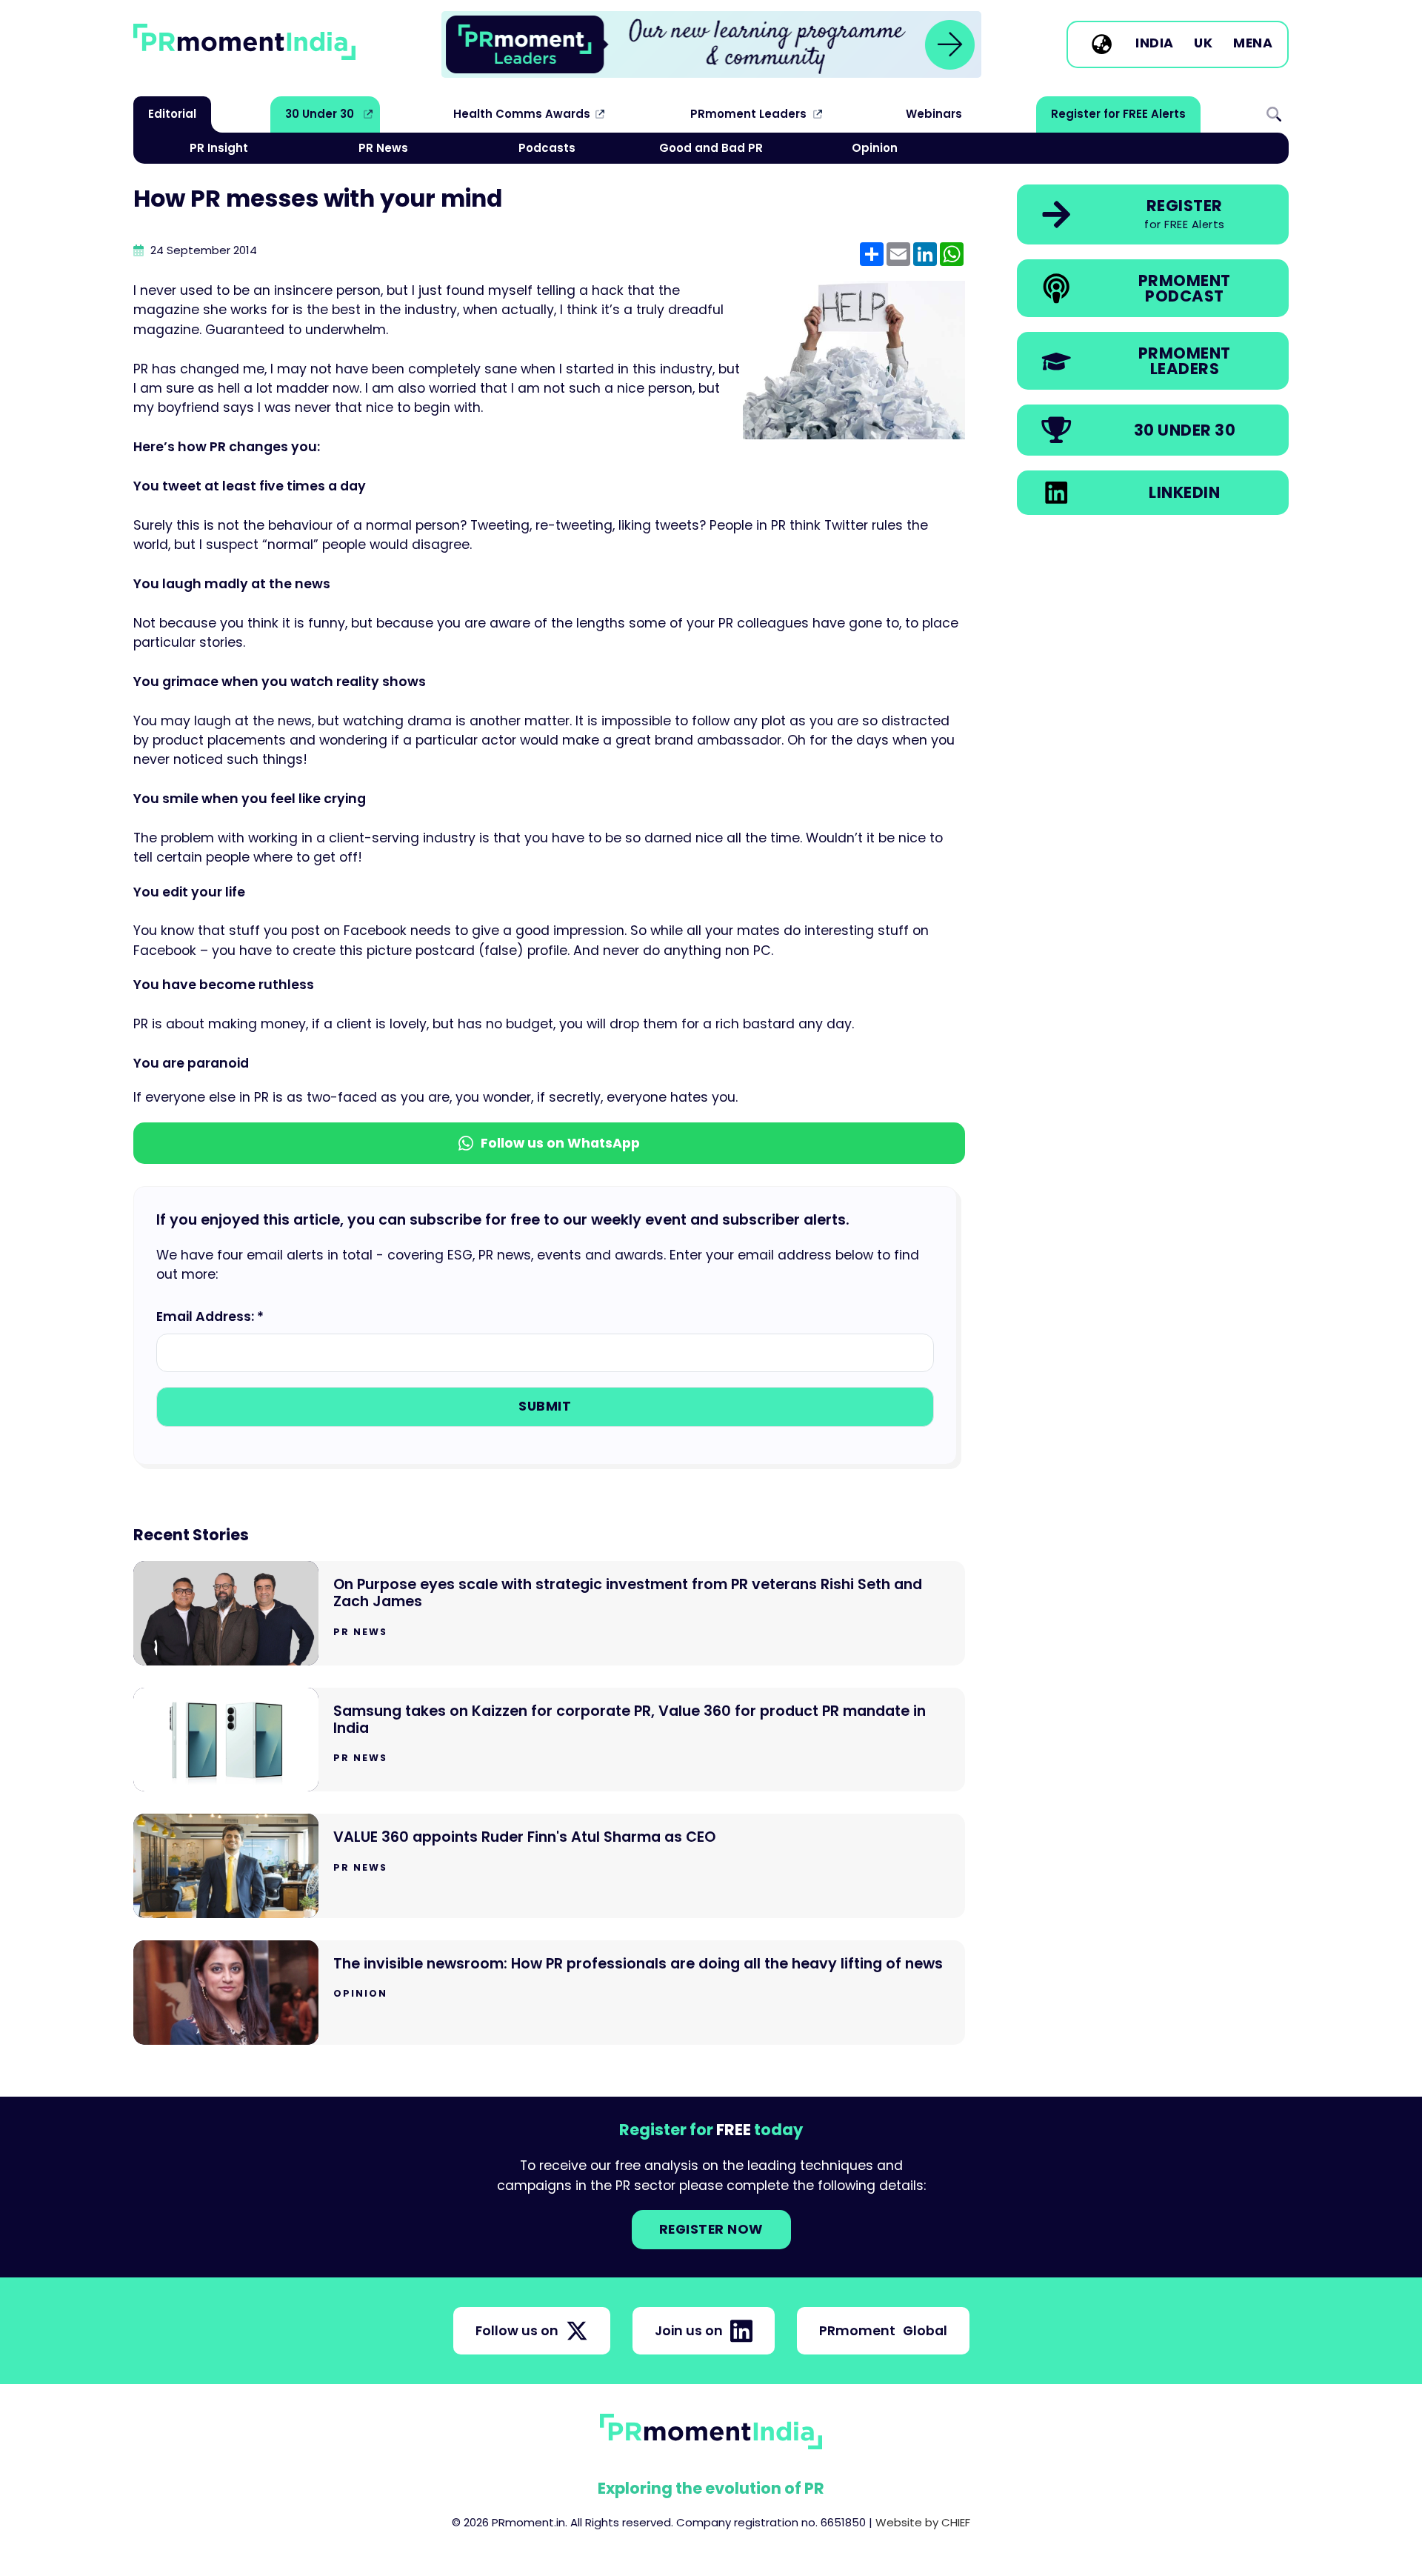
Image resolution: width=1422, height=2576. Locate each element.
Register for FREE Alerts (1118, 114)
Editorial (172, 114)
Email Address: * (210, 1317)
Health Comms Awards (522, 114)
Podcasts (547, 148)
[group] (711, 44)
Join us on (689, 2331)
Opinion (875, 148)
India (1155, 44)
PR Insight (219, 148)
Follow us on (517, 2331)
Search (1274, 114)
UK (1203, 44)
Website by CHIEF (923, 2522)
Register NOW (711, 2229)
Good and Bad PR (711, 148)
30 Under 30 (320, 114)
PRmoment (883, 2331)
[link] (711, 44)
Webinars (934, 114)
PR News (383, 148)
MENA (1253, 44)
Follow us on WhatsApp (560, 1143)
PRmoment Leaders (748, 114)
